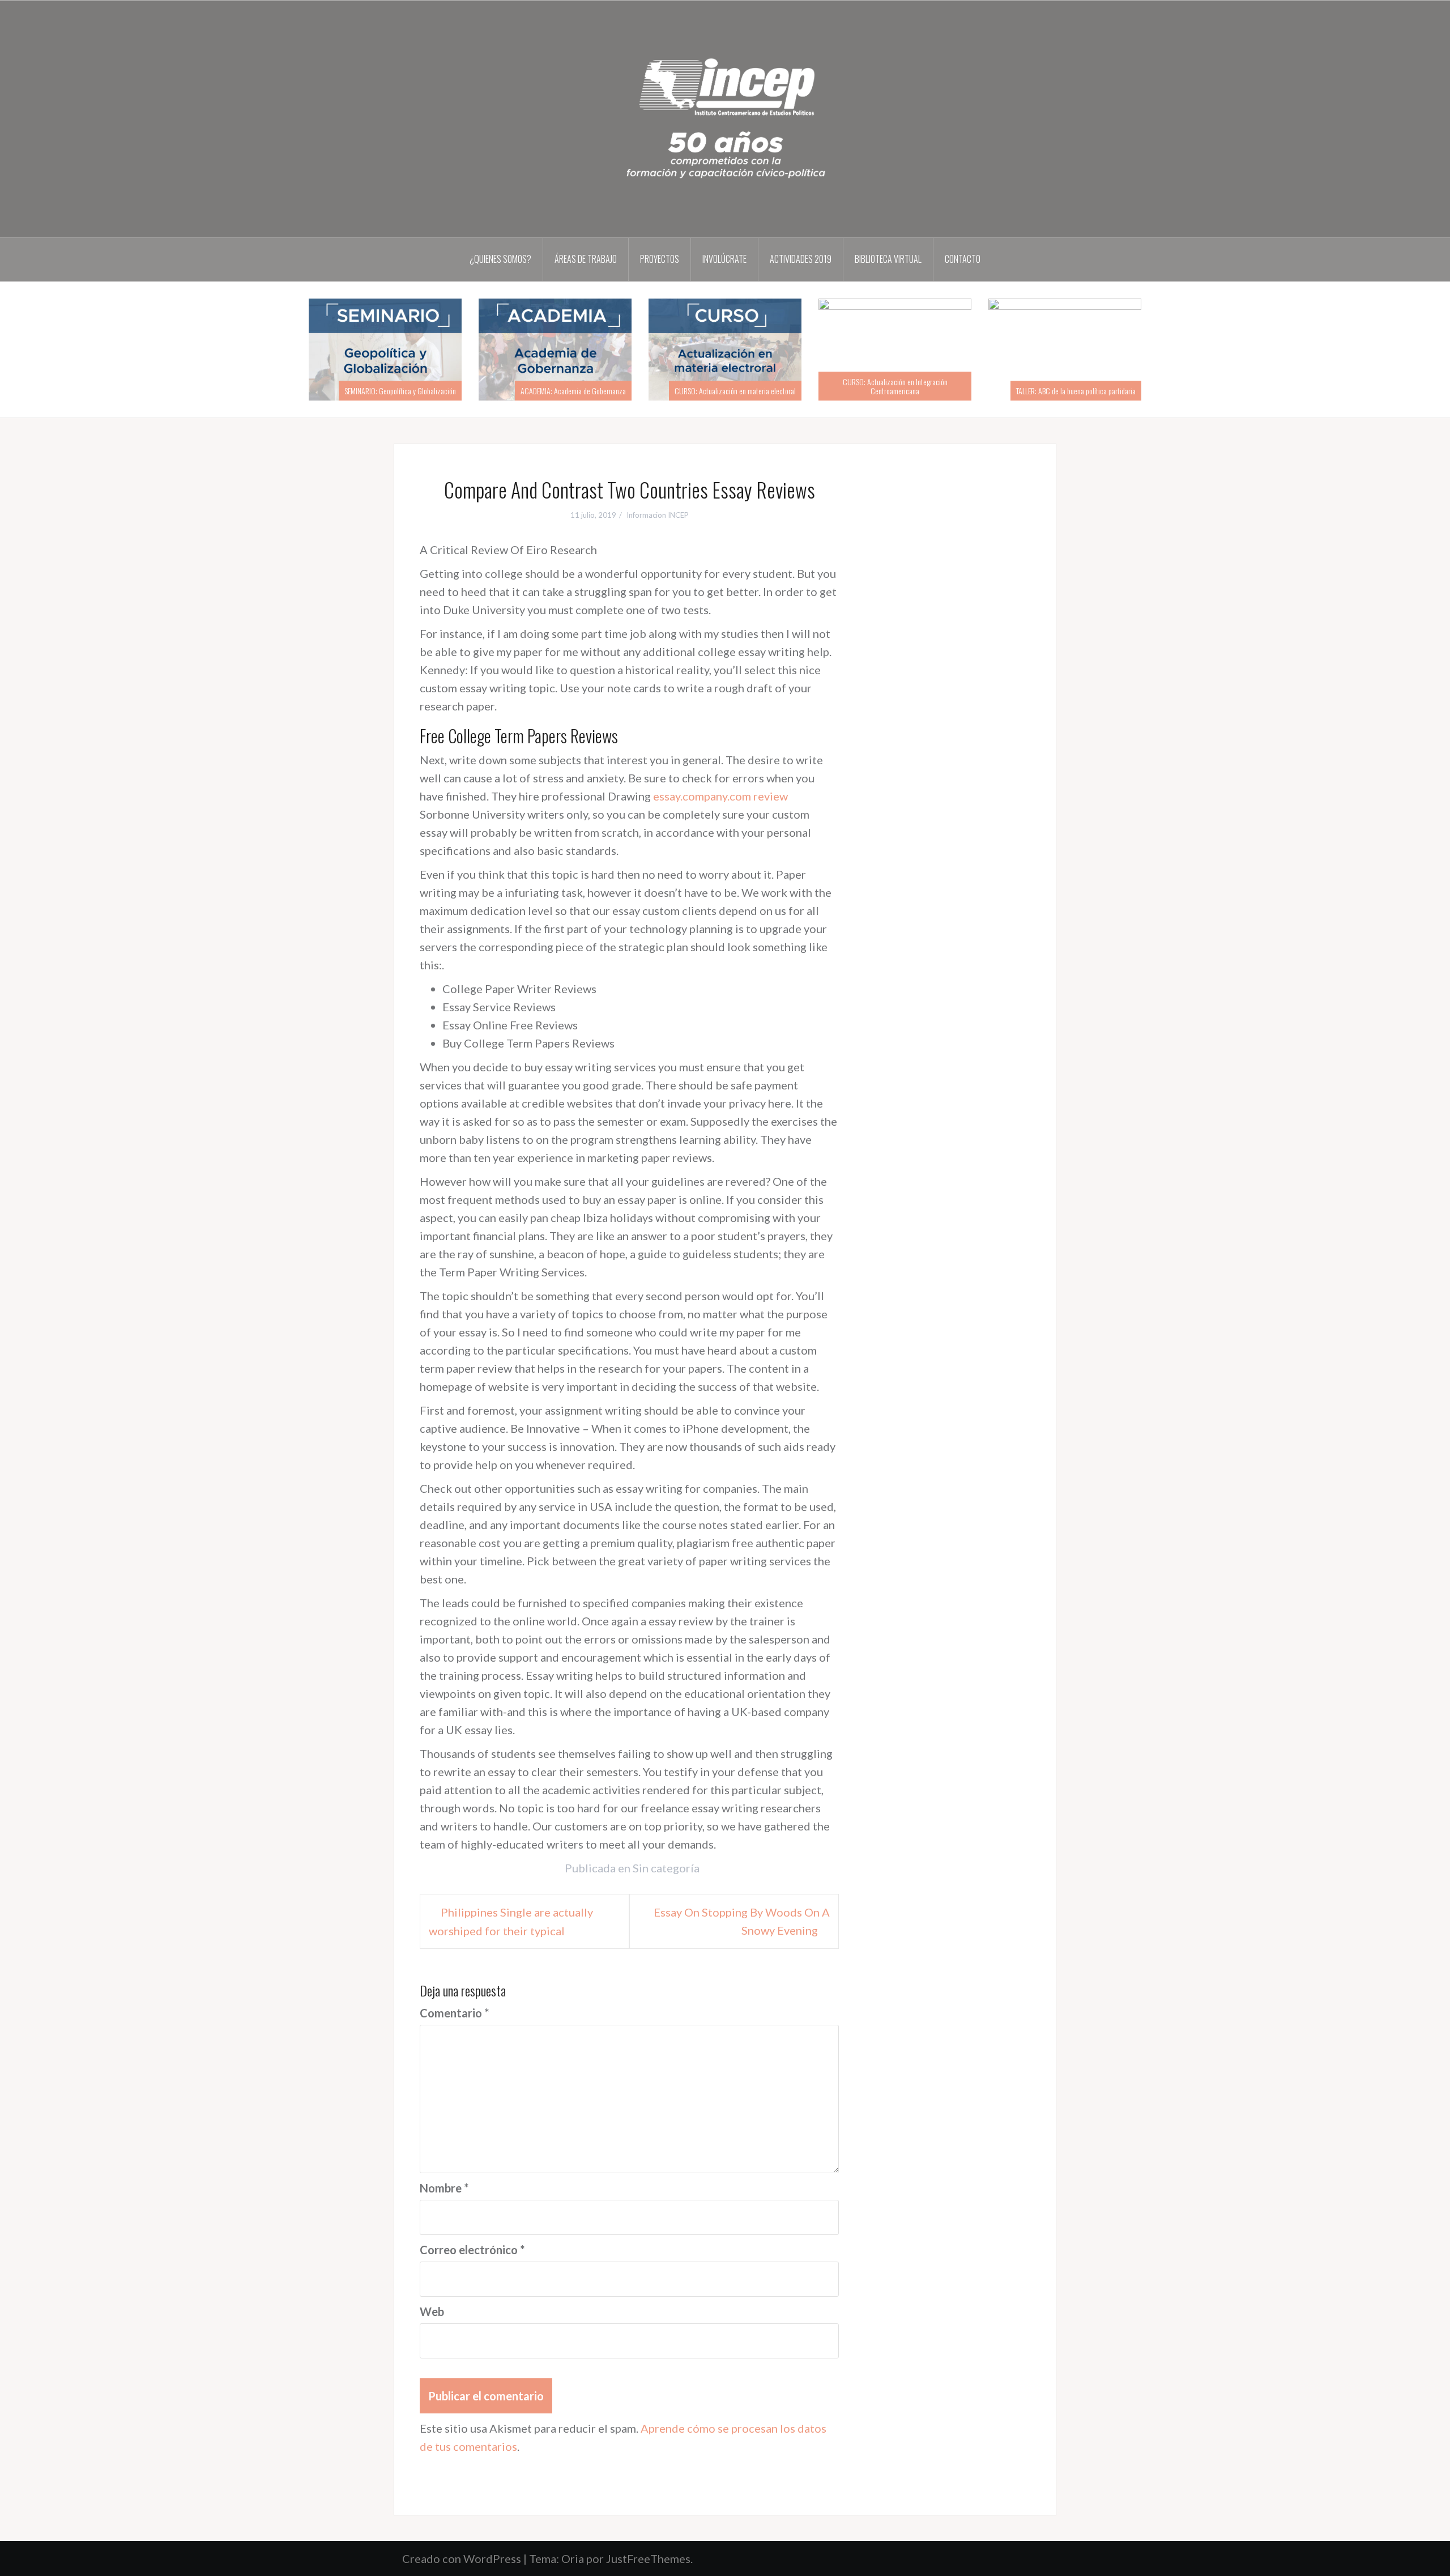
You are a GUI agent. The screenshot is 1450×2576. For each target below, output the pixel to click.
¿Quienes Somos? (500, 259)
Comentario (454, 2013)
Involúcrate (724, 259)
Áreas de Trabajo (586, 259)
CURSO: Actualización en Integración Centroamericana (895, 386)
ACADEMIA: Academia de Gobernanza (573, 391)
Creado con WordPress (462, 2558)
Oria (573, 2558)
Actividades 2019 (801, 259)
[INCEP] (725, 118)
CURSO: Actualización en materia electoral (735, 391)
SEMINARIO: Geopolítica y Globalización (400, 391)
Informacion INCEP (658, 515)
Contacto (963, 259)
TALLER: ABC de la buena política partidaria (1076, 391)
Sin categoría (666, 1868)
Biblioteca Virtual (888, 259)
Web (432, 2311)
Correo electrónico (472, 2250)
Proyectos (660, 259)
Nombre (444, 2188)
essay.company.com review (720, 796)
